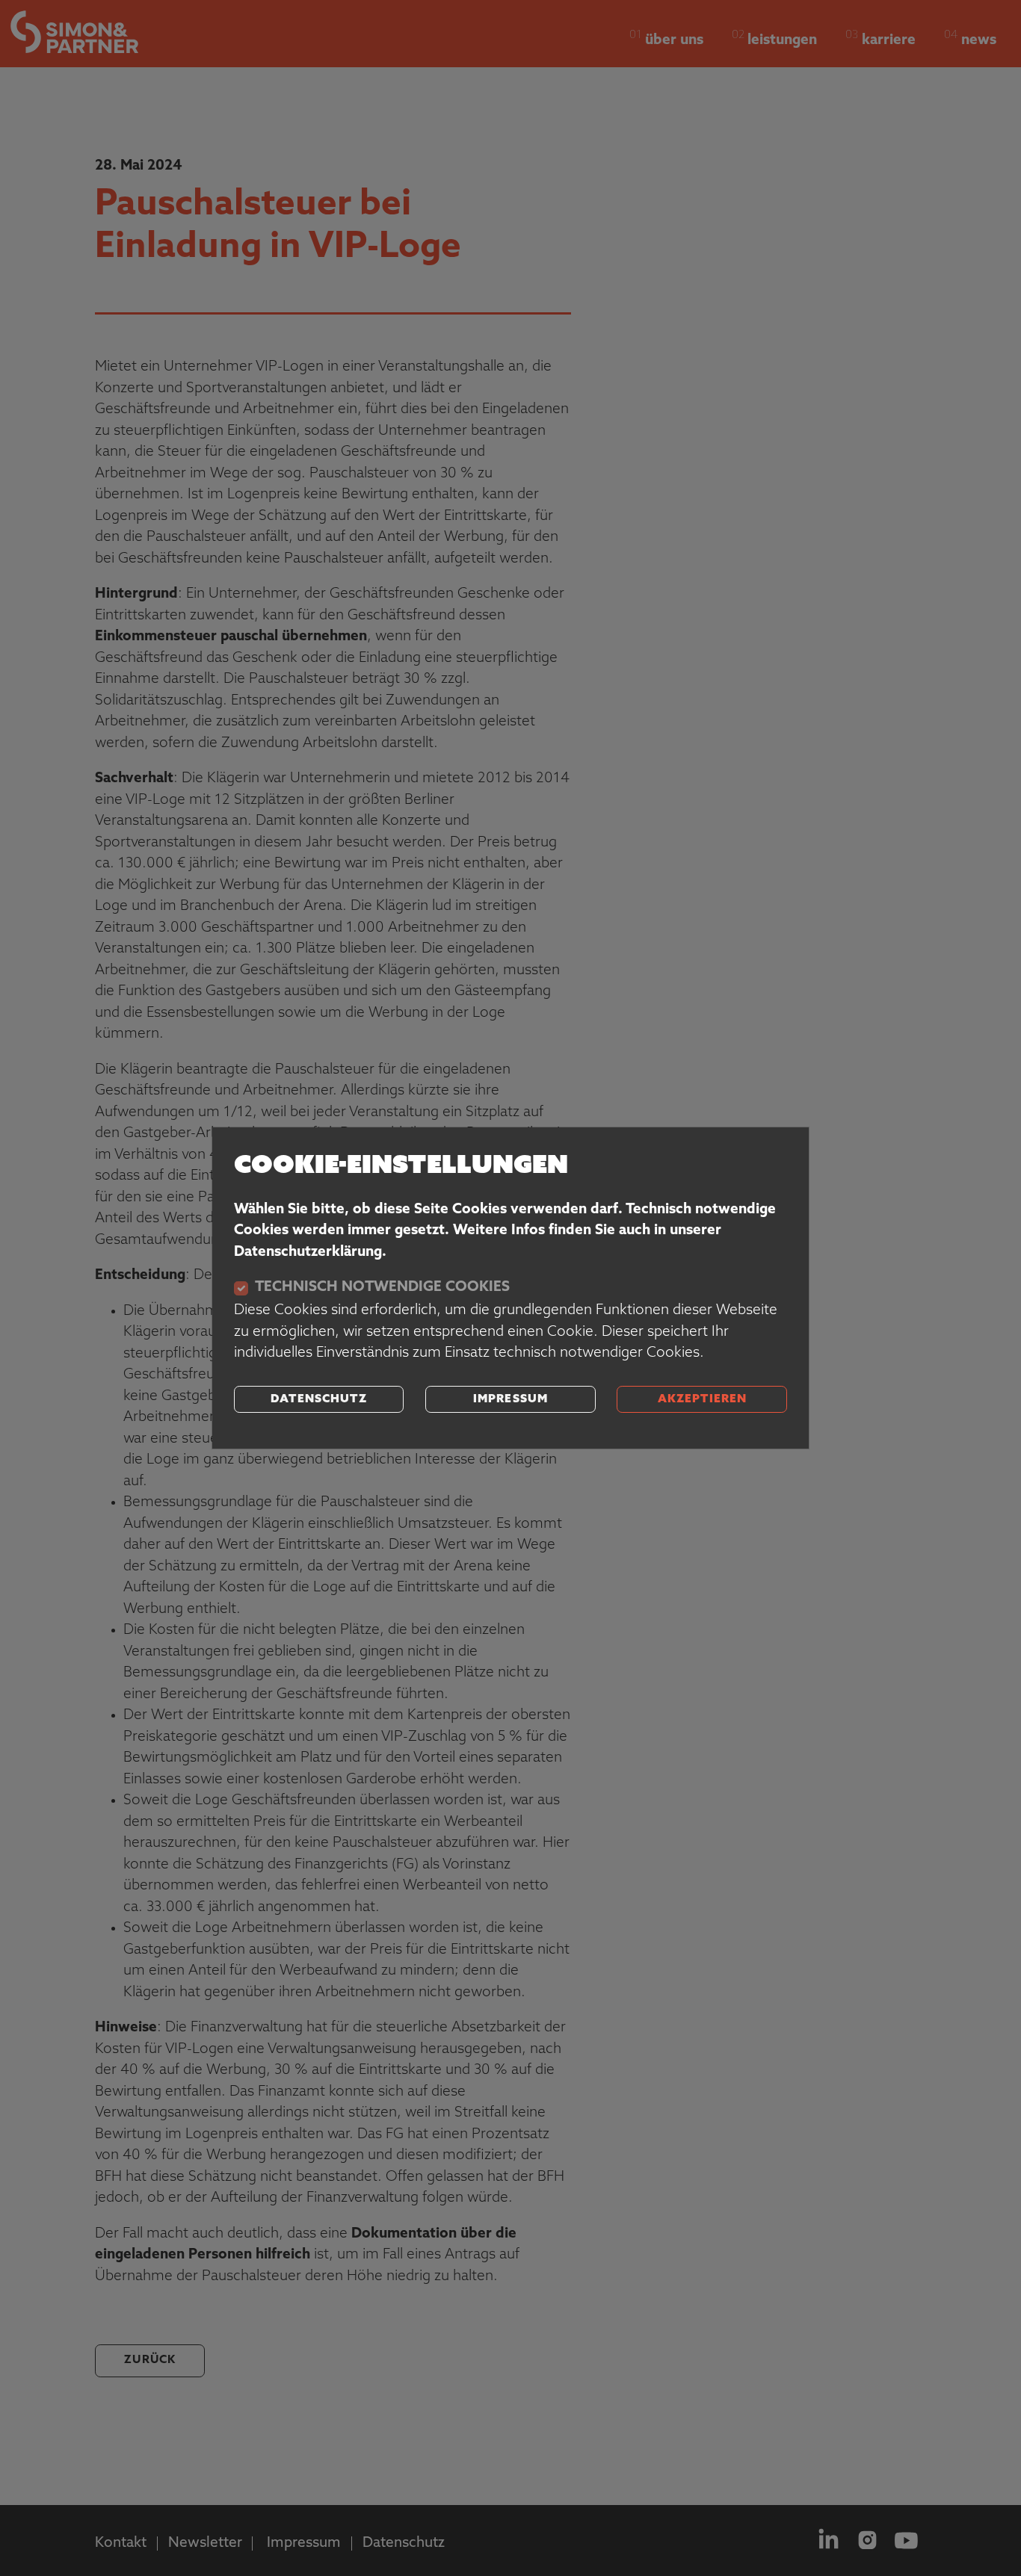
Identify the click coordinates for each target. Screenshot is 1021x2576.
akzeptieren (703, 1400)
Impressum (510, 1400)
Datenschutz (319, 1400)
